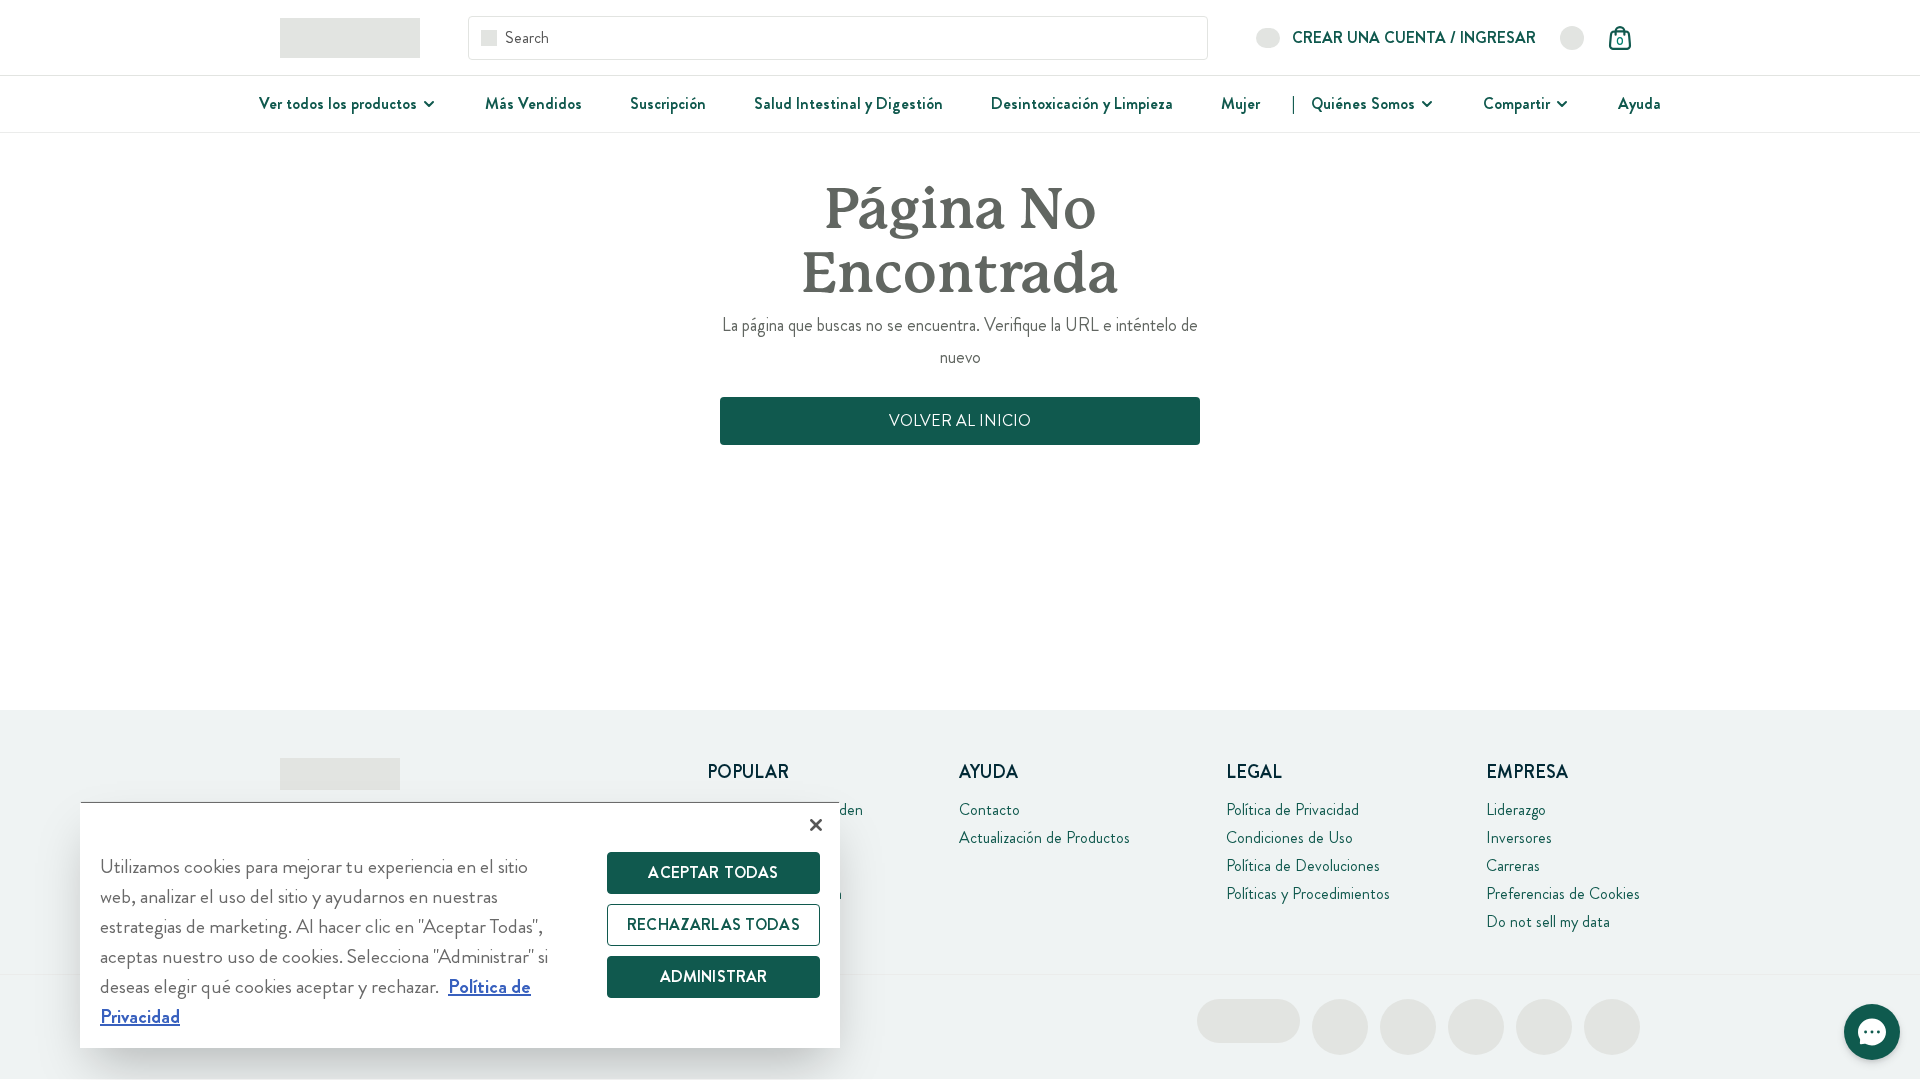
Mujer (1240, 103)
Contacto (989, 809)
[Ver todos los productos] (427, 104)
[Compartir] (1560, 104)
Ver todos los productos (338, 103)
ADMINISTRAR (714, 976)
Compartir (1516, 103)
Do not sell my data (1548, 921)
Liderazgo (1516, 809)
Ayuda (1639, 103)
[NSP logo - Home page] (350, 38)
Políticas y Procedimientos (1308, 893)
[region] (460, 924)
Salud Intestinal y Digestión (848, 103)
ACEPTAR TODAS (713, 872)
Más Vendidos (533, 103)
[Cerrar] (816, 825)
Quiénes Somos (1363, 103)
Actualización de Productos (1044, 837)
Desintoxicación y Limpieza (1082, 103)
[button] (1872, 1032)
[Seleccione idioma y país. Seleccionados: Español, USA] (1572, 38)
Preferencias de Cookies (1563, 893)
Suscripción (668, 103)
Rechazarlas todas (713, 924)
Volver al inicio (960, 420)
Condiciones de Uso (1289, 837)
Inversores (1519, 837)
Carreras (1513, 865)
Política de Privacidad (1292, 809)
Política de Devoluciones (1303, 865)
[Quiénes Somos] (1425, 104)
